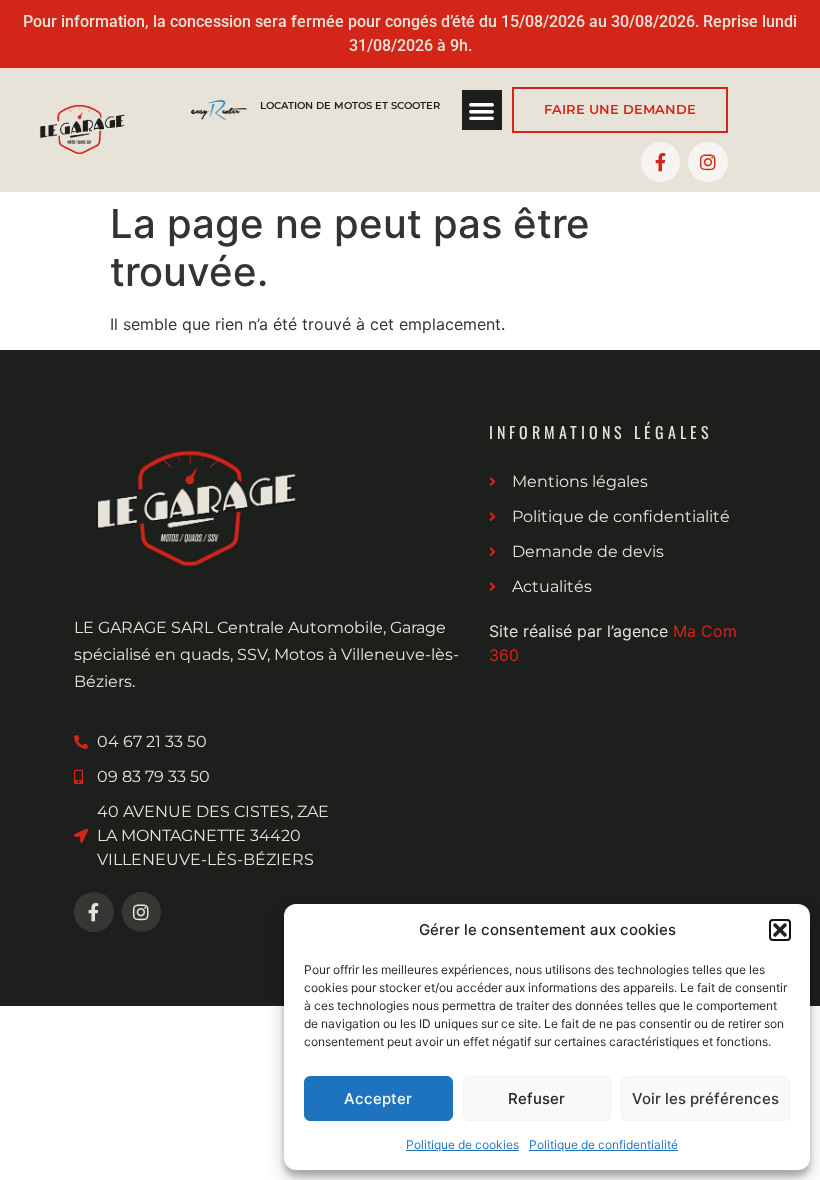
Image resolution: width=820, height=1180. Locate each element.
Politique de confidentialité (603, 1144)
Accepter (378, 1098)
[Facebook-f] (661, 162)
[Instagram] (708, 162)
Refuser (536, 1098)
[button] (780, 930)
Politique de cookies (462, 1144)
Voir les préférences (705, 1098)
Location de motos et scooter (350, 105)
